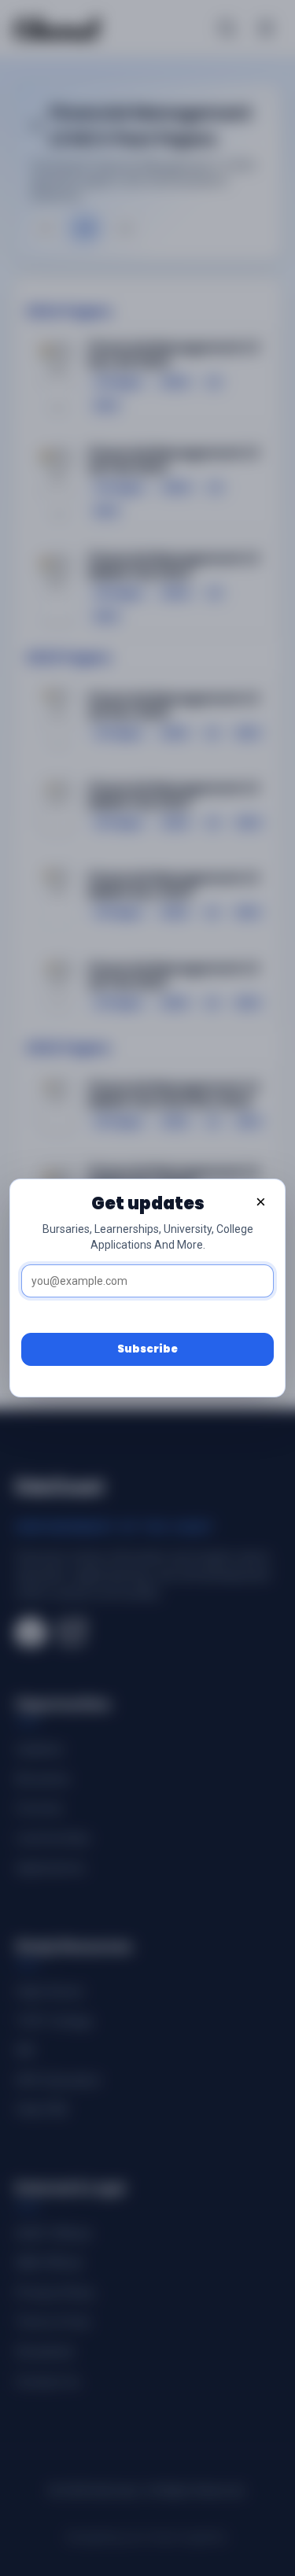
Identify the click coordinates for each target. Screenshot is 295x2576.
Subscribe (147, 1349)
